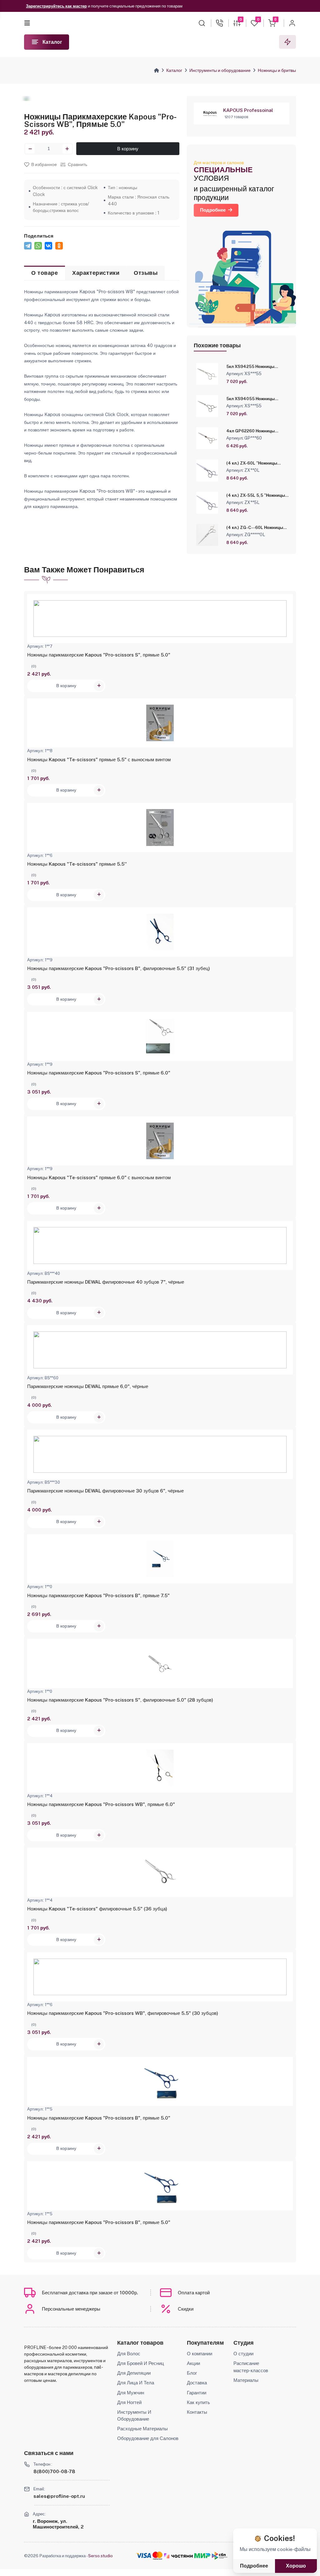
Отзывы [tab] (146, 273)
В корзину (128, 149)
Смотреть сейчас (125, 6)
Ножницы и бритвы (277, 70)
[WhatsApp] (38, 246)
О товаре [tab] (45, 273)
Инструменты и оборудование (220, 70)
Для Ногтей (129, 2402)
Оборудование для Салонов (148, 2438)
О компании (200, 2354)
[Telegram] (28, 246)
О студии (243, 2354)
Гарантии (197, 2393)
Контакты (197, 2412)
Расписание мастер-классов (251, 2367)
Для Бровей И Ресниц (141, 2363)
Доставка (197, 2383)
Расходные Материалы (142, 2429)
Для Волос (129, 2354)
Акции (193, 2363)
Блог (192, 2373)
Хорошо (296, 2566)
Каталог (174, 70)
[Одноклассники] (59, 246)
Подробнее (213, 210)
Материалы (246, 2380)
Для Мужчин (131, 2393)
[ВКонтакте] (48, 246)
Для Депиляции (134, 2373)
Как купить (198, 2402)
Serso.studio (100, 2556)
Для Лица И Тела (136, 2383)
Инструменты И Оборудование (134, 2415)
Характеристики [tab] (96, 273)
